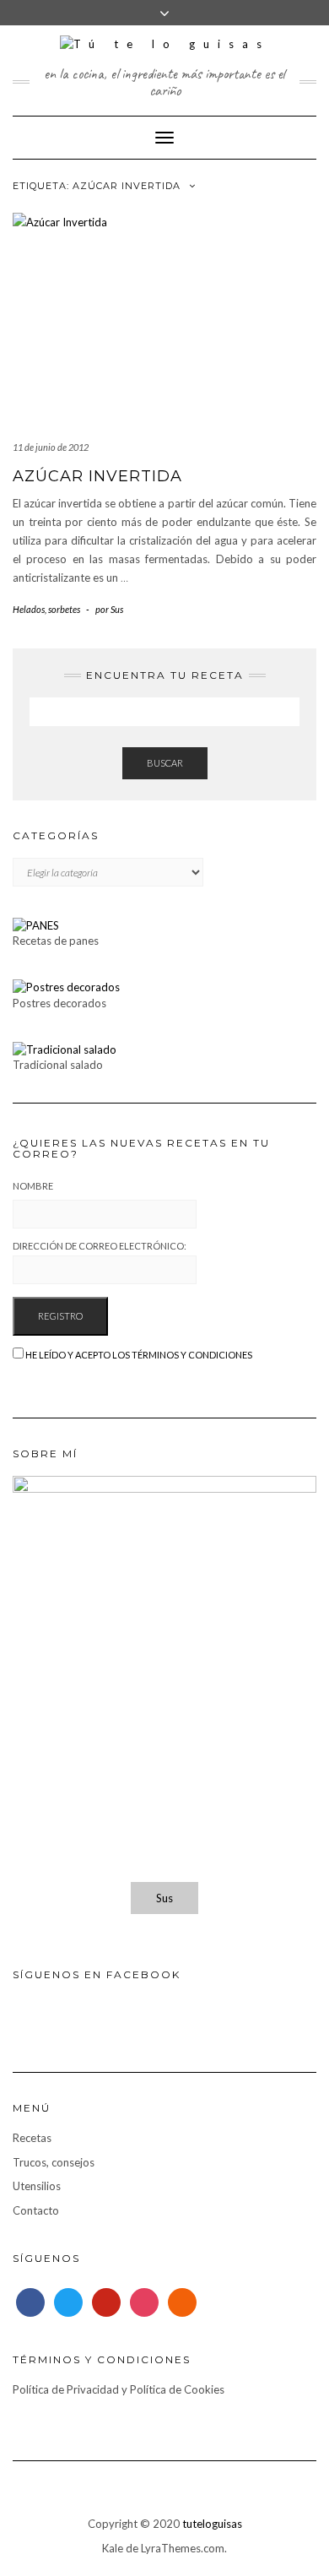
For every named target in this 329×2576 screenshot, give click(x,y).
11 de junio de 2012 (51, 447)
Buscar (165, 763)
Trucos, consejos (54, 2162)
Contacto (36, 2210)
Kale (113, 2548)
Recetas (32, 2138)
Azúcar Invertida (97, 476)
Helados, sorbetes (46, 609)
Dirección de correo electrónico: (100, 1246)
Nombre (33, 1186)
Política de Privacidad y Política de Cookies (119, 2389)
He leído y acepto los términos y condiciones (139, 1355)
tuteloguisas (212, 2524)
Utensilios (37, 2186)
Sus (164, 1898)
